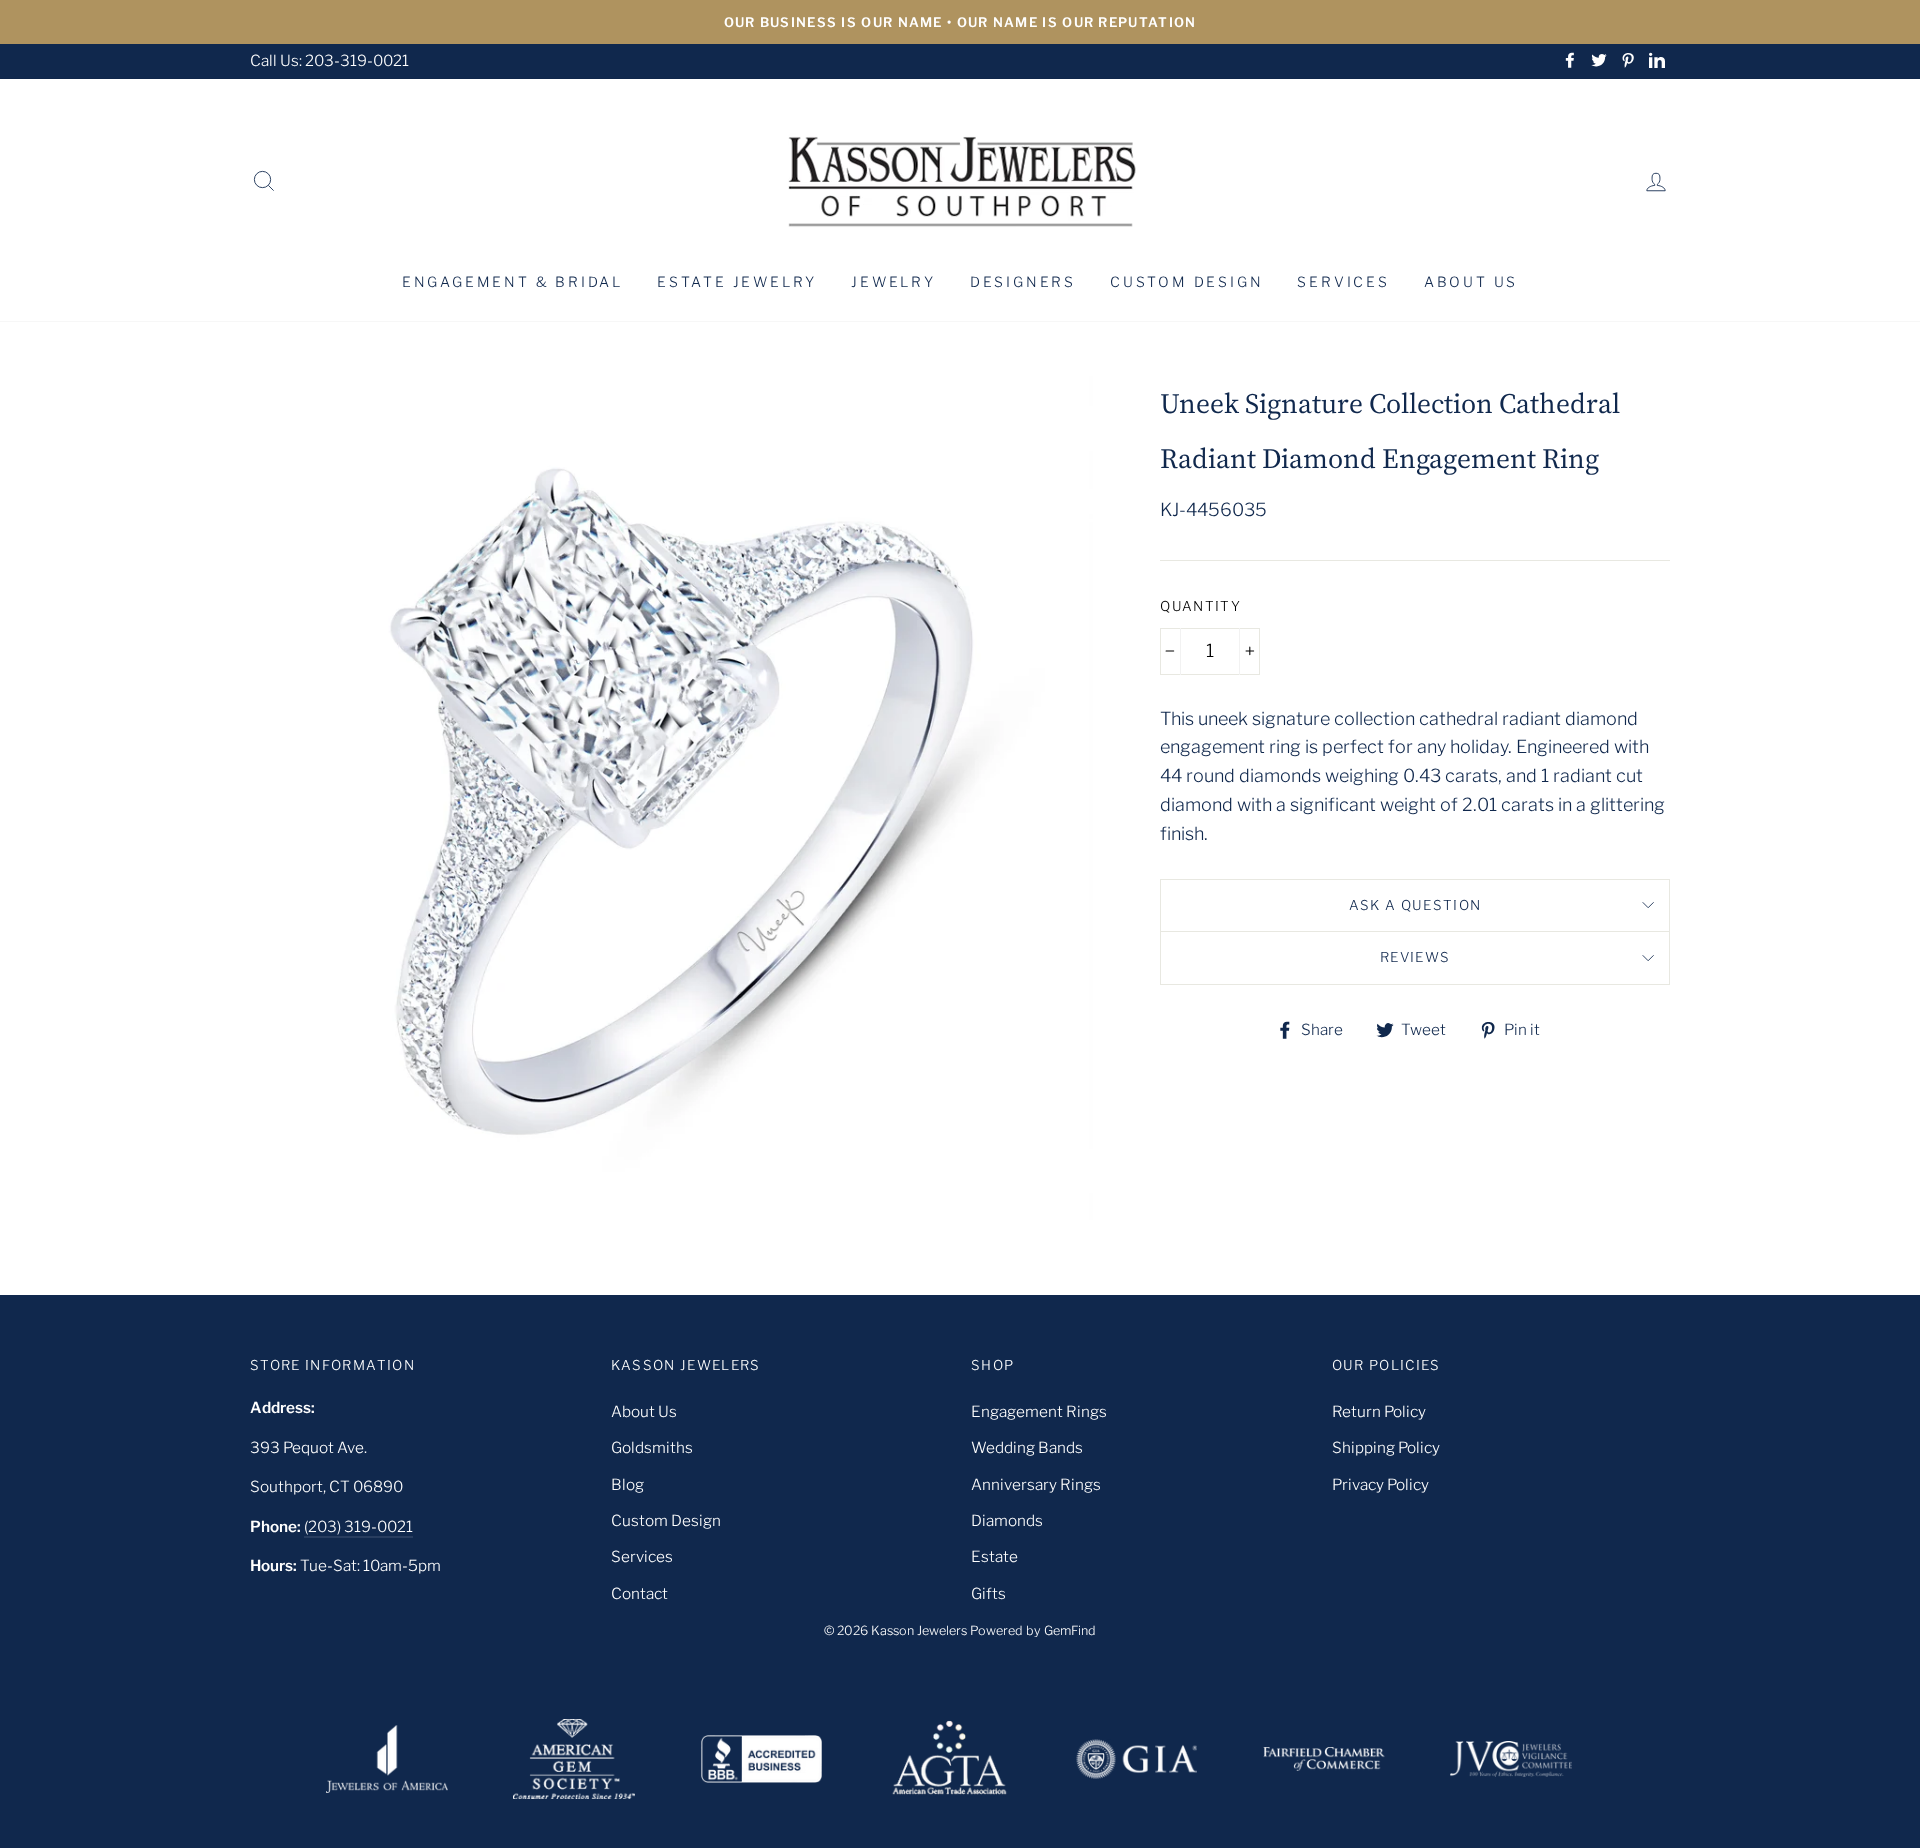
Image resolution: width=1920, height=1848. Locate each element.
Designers (1023, 281)
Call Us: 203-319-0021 (329, 60)
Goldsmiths (652, 1447)
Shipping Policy (1386, 1447)
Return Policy (1379, 1411)
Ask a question (1415, 905)
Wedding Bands (1027, 1447)
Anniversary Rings (1036, 1484)
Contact (639, 1593)
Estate (994, 1556)
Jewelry (893, 281)
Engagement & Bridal (512, 281)
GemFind (1070, 1630)
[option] (960, 22)
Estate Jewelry (737, 281)
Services (1343, 281)
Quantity (1200, 606)
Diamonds (1007, 1520)
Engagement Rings (1039, 1411)
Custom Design (1186, 281)
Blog (627, 1484)
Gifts (988, 1593)
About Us (1471, 281)
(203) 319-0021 (358, 1526)
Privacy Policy (1380, 1484)
